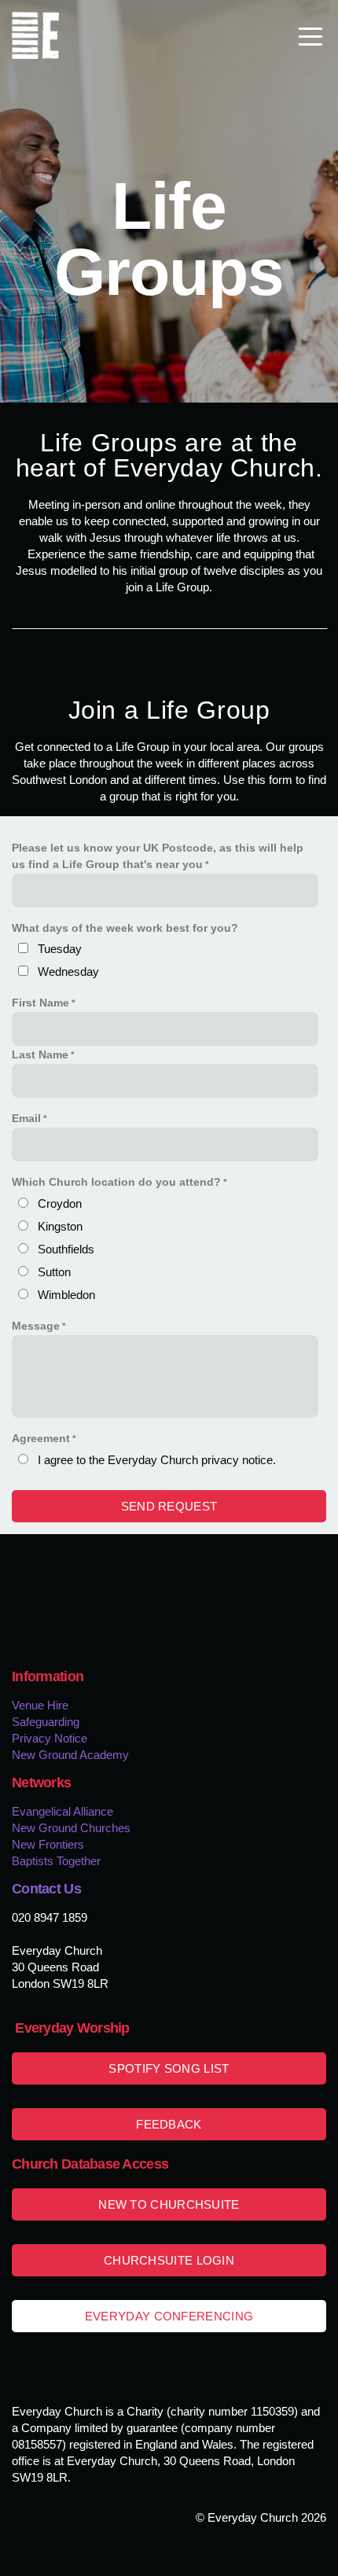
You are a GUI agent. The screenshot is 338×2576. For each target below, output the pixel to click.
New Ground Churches (71, 1828)
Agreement (41, 1439)
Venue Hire (40, 1705)
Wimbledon (66, 1295)
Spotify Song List (169, 2068)
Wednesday (68, 972)
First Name (40, 1003)
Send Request (169, 1506)
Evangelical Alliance (64, 1811)
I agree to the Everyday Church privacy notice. (157, 1460)
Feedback (169, 2124)
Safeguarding (46, 1722)
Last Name (40, 1055)
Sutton (54, 1272)
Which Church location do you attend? (116, 1182)
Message (36, 1326)
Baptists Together (56, 1861)
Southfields (66, 1249)
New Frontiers (48, 1844)
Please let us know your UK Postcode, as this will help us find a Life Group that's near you (158, 856)
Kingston (60, 1226)
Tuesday (60, 949)
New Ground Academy (70, 1755)
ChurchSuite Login (169, 2260)
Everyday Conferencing (169, 2316)
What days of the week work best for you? (125, 928)
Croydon (60, 1203)
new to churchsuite (169, 2204)
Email (26, 1119)
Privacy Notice (50, 1738)
